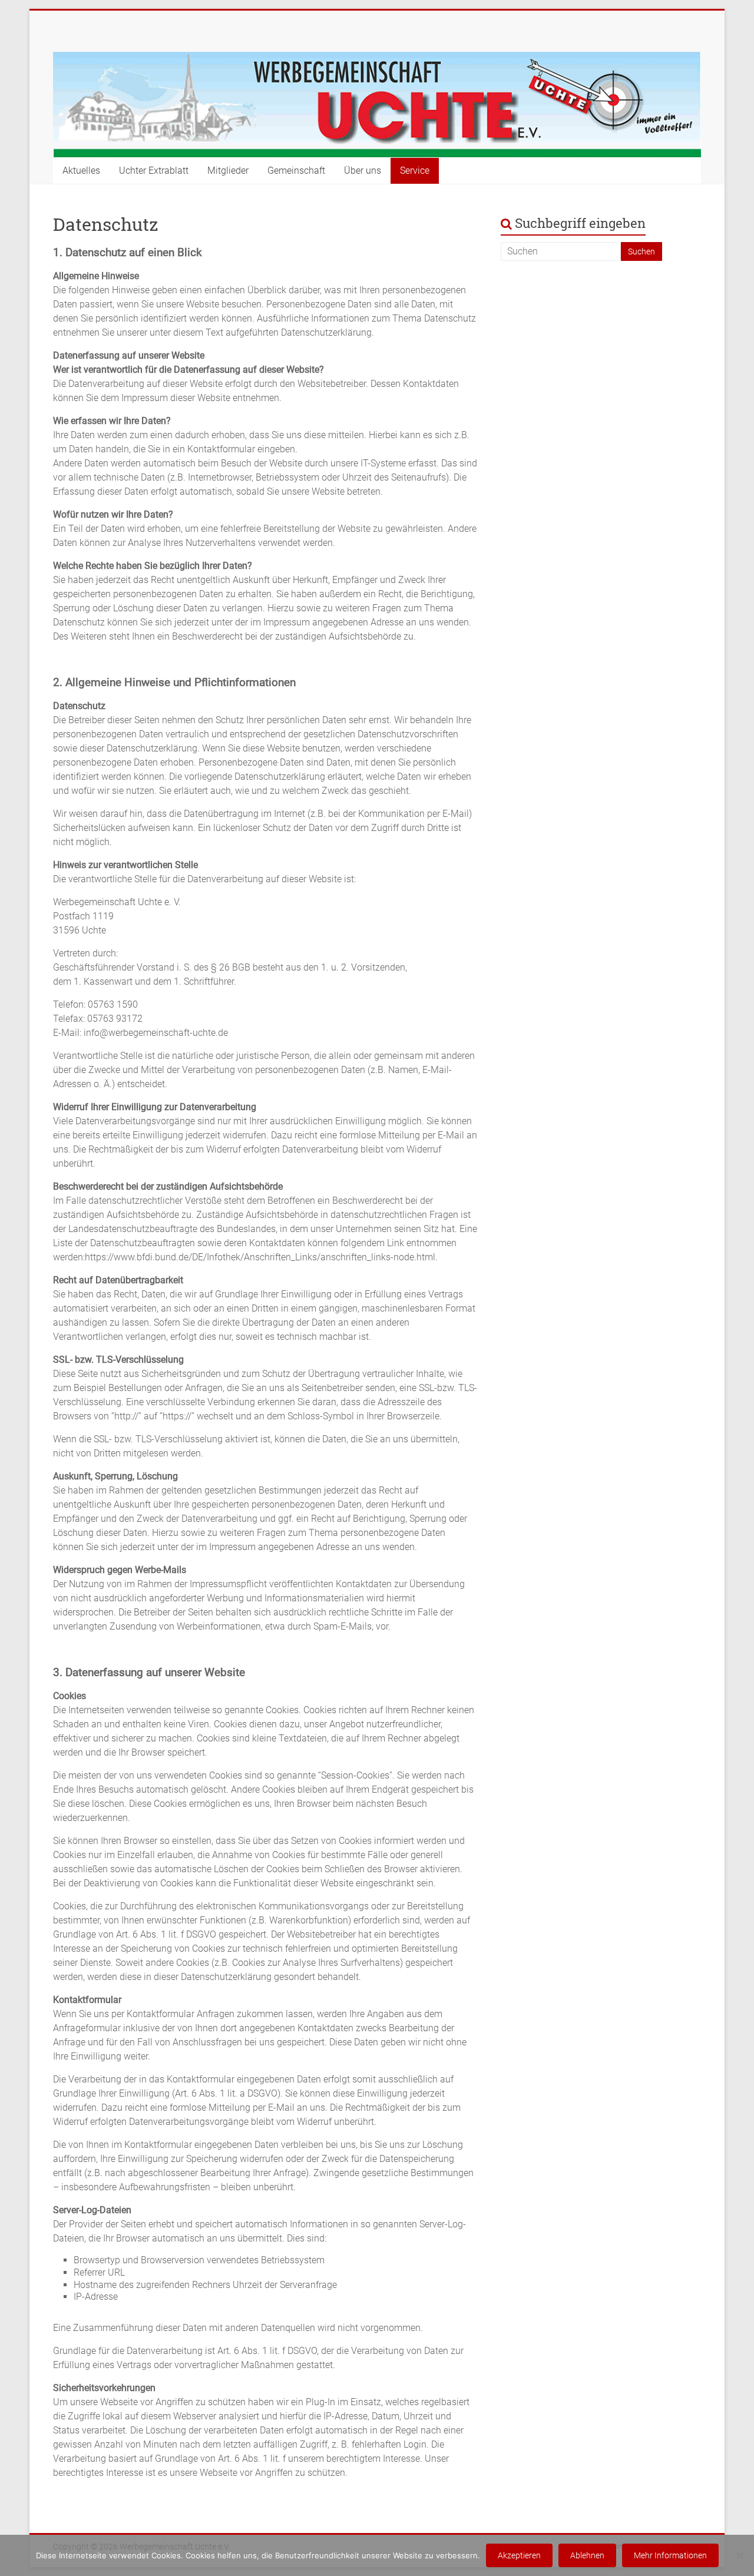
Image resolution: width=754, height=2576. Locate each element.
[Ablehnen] (739, 2555)
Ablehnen (587, 2555)
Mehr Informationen (670, 2555)
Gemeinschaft (296, 170)
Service (415, 170)
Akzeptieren (519, 2555)
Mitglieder (228, 170)
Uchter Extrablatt (154, 170)
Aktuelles (81, 170)
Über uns (363, 170)
